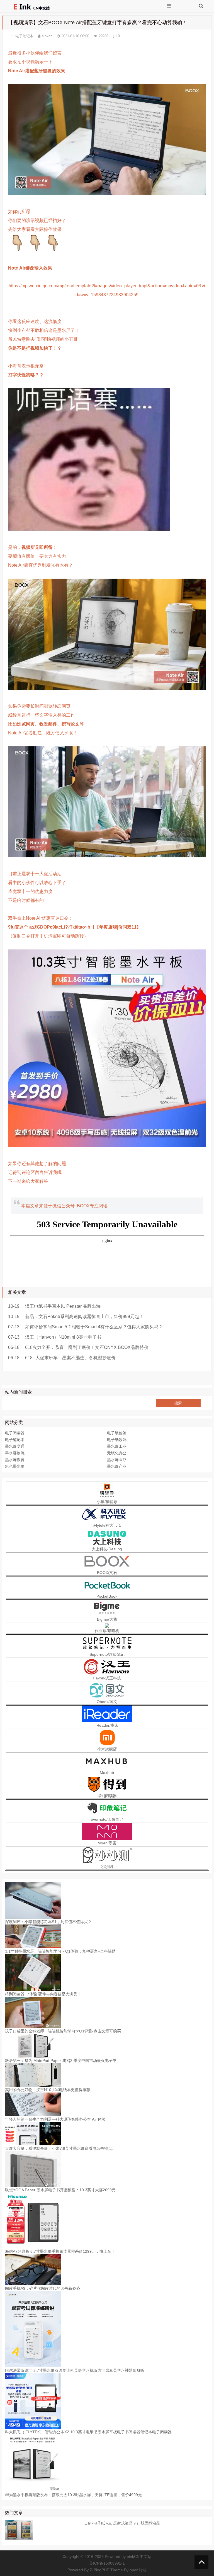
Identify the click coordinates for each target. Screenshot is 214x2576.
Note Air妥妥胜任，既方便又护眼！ (43, 733)
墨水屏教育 (15, 1460)
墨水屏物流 (15, 1453)
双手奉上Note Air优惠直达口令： (41, 918)
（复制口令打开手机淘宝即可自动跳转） (48, 936)
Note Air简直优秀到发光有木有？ (41, 565)
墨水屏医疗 (117, 1460)
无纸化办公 (117, 1453)
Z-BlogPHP (99, 2570)
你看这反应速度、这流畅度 (35, 321)
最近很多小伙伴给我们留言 (35, 53)
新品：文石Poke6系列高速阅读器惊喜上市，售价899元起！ (84, 1317)
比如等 (46, 724)
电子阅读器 (15, 1433)
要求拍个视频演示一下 (30, 62)
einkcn (47, 36)
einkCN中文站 (139, 2557)
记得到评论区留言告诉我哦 (35, 1172)
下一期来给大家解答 (28, 1181)
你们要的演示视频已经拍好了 (37, 220)
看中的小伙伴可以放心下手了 (37, 883)
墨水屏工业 (117, 1446)
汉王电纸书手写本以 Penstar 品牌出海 (63, 1306)
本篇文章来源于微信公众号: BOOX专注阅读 (64, 1206)
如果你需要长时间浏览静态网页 (39, 706)
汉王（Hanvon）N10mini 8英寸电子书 (63, 1337)
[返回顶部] (201, 2562)
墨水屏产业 (117, 1466)
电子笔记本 (24, 36)
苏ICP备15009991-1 (107, 2563)
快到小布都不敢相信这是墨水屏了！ (44, 330)
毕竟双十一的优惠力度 (30, 891)
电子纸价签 (117, 1433)
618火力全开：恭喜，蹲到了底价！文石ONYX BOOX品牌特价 (87, 1347)
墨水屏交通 (15, 1446)
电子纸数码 (117, 1440)
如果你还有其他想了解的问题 (37, 1164)
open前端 (138, 2570)
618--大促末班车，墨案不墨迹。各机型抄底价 (70, 1358)
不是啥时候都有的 (26, 900)
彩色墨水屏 (15, 1466)
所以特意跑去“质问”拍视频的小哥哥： (45, 339)
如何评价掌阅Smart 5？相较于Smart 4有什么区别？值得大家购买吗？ (94, 1327)
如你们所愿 (19, 212)
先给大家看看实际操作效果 (35, 229)
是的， (33, 547)
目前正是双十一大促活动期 (35, 874)
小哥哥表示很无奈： (28, 366)
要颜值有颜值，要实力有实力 (37, 556)
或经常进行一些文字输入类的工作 (42, 715)
